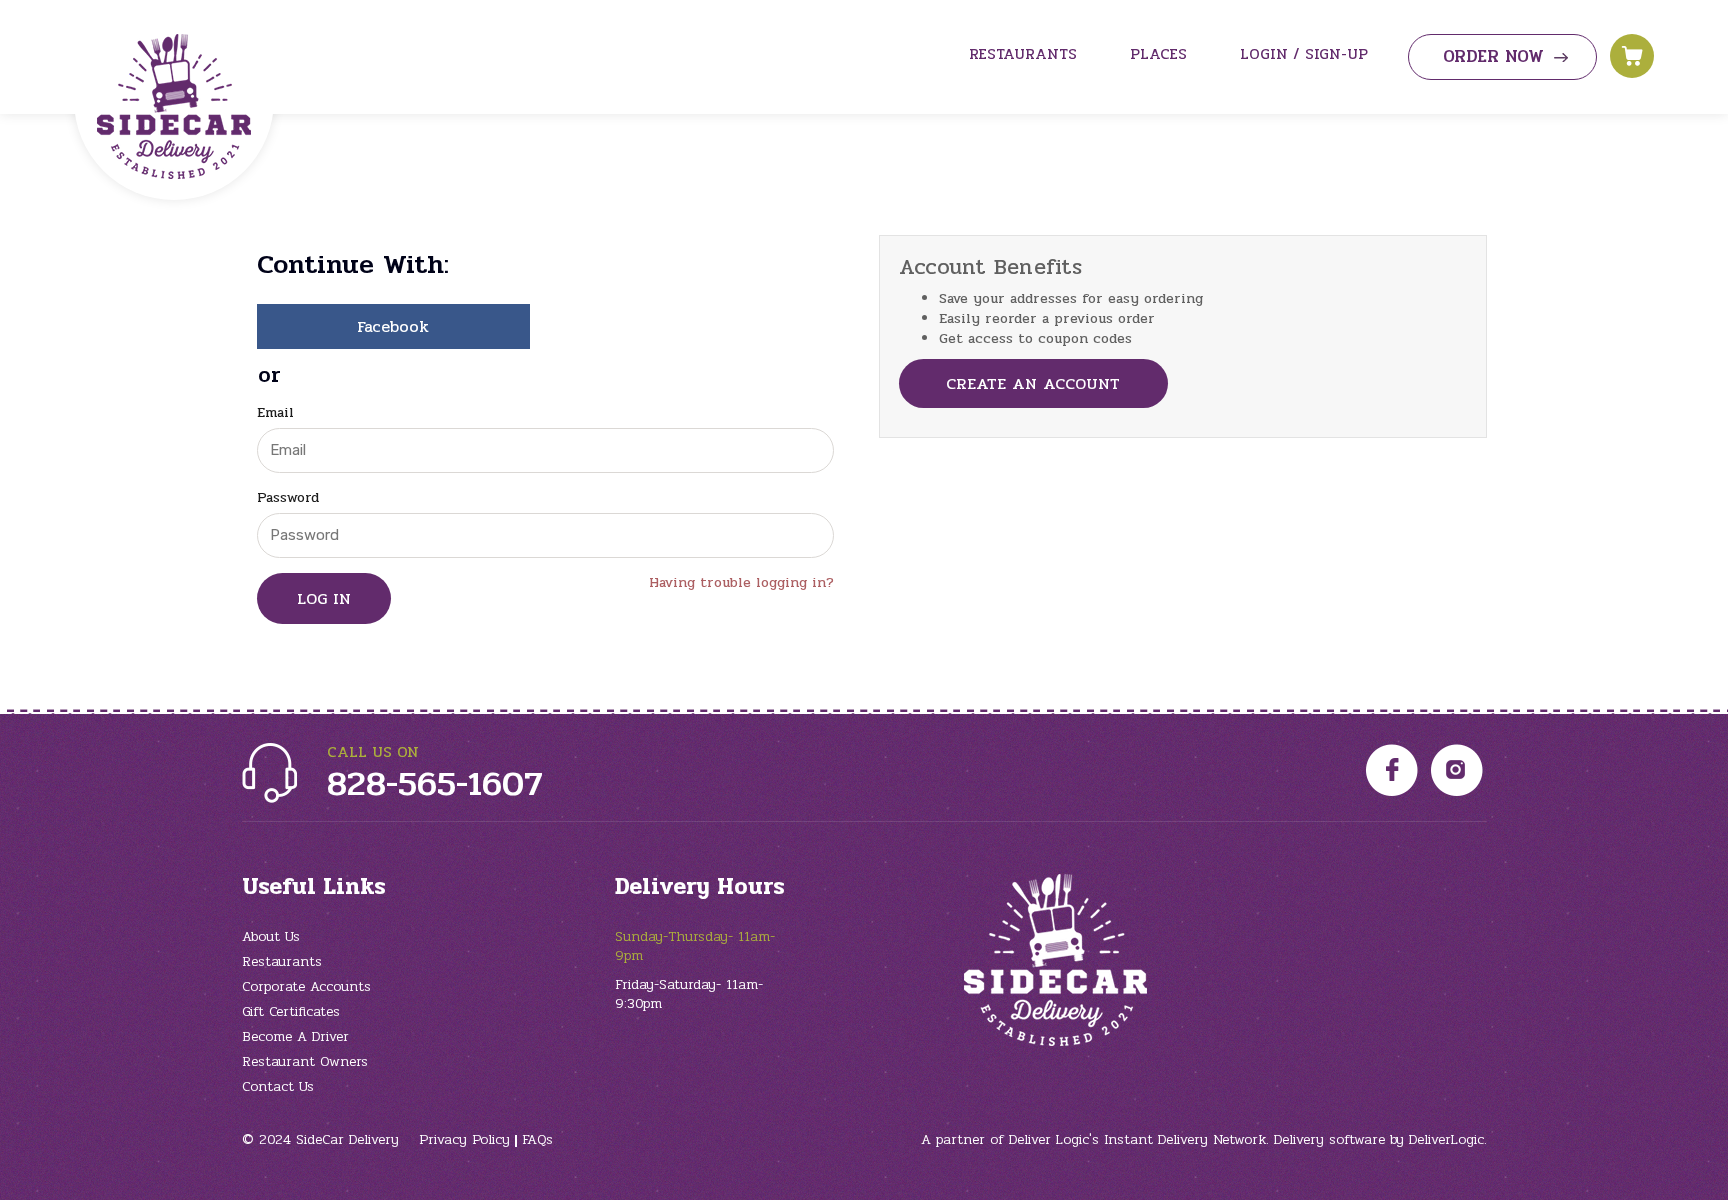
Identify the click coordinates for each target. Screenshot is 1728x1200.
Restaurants (282, 961)
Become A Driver (295, 1036)
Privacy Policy (464, 1139)
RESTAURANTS (1023, 54)
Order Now (1493, 56)
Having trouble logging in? (741, 583)
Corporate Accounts (306, 986)
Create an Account (1033, 383)
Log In (324, 598)
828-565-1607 (435, 783)
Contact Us (278, 1086)
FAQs (537, 1139)
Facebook (393, 326)
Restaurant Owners (305, 1061)
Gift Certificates (291, 1011)
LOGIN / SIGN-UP (1304, 54)
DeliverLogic (1446, 1139)
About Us (271, 936)
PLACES (1158, 54)
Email (275, 413)
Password (288, 498)
